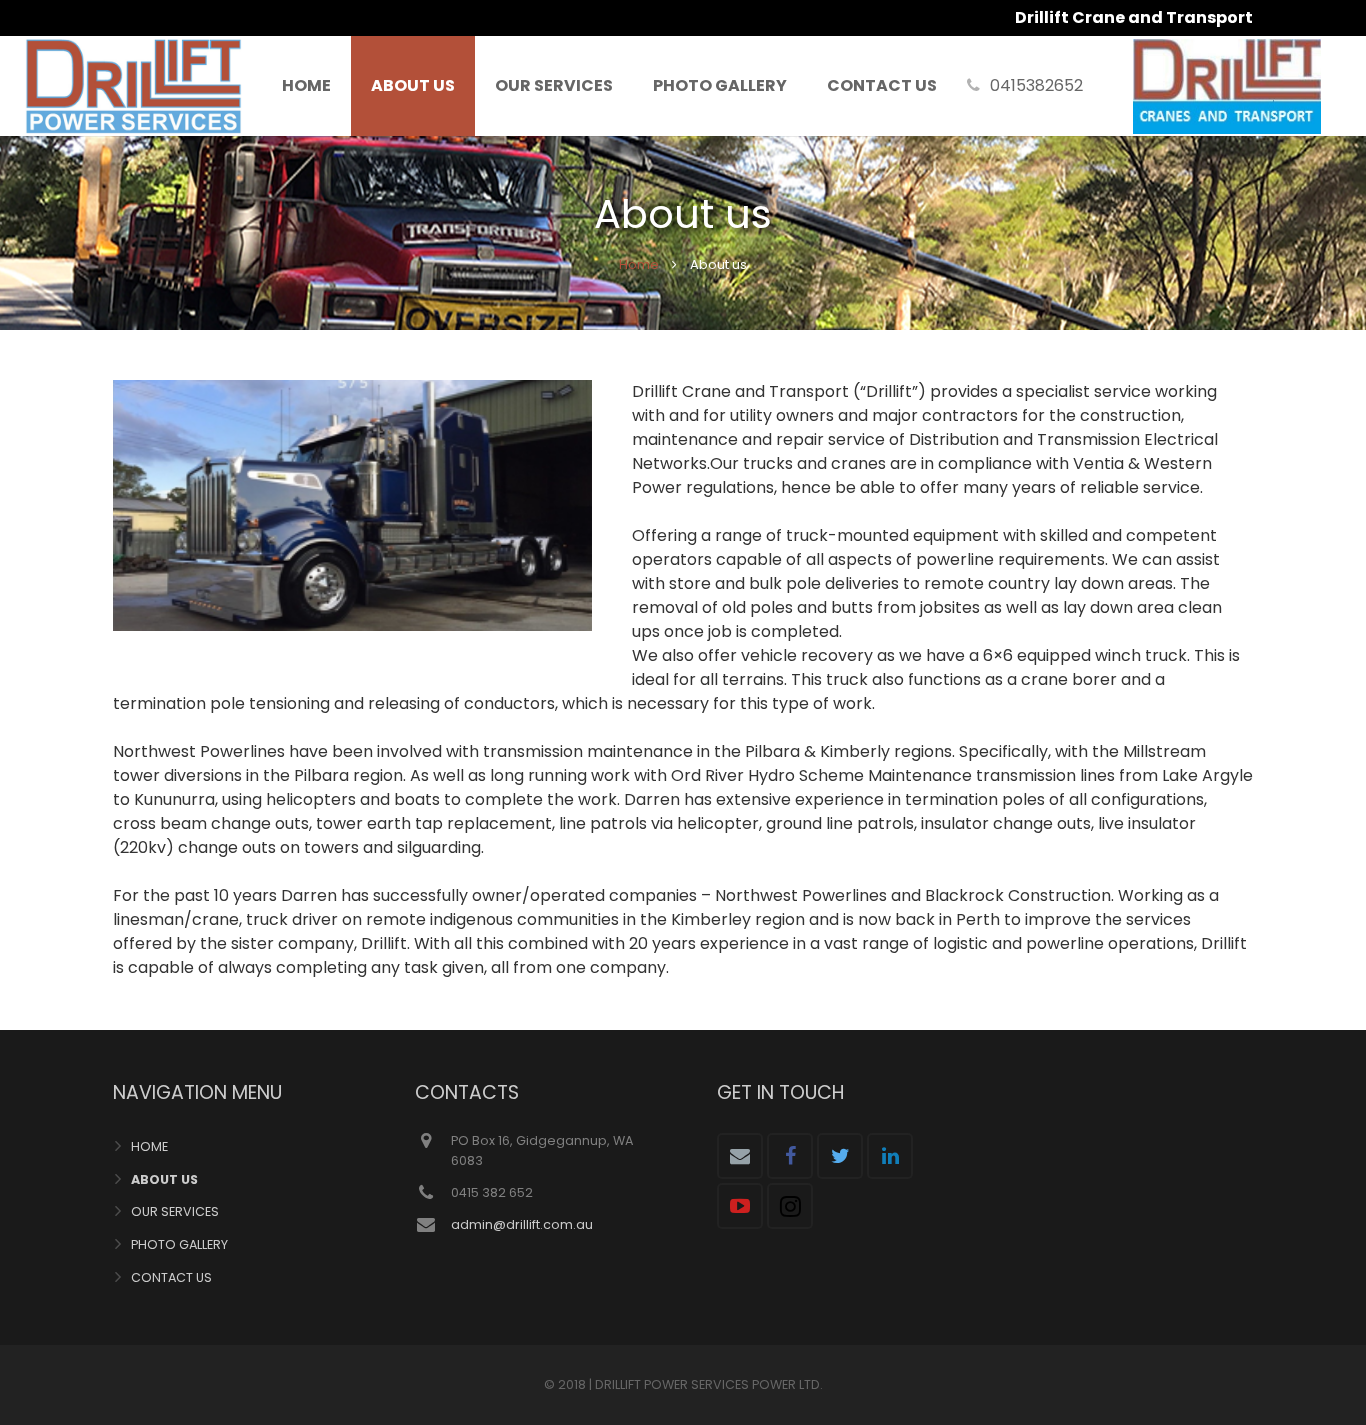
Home (639, 264)
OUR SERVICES (175, 1211)
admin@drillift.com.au (522, 1224)
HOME (149, 1146)
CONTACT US (171, 1277)
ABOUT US (164, 1179)
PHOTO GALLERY (179, 1244)
